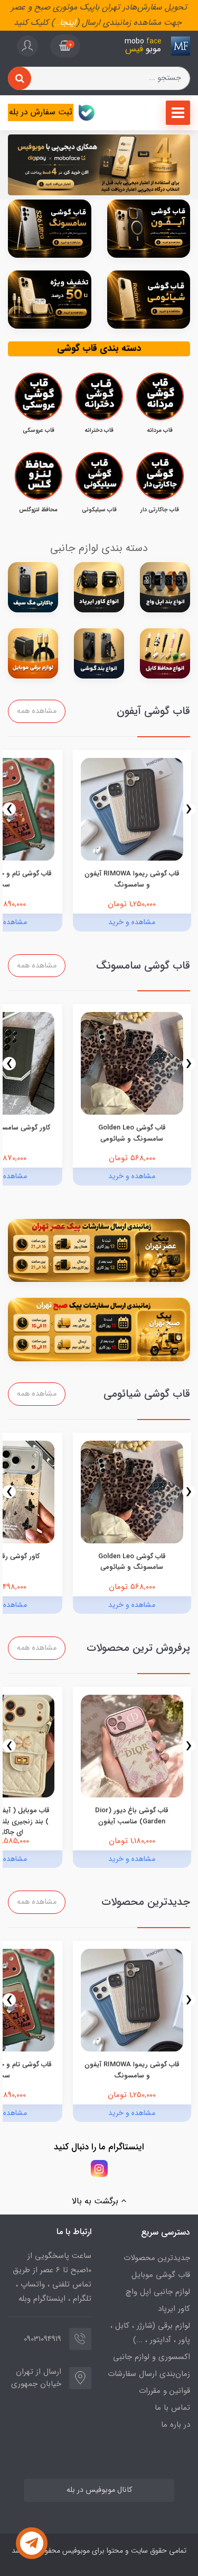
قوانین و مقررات (164, 2391)
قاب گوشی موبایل (161, 2275)
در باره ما (176, 2425)
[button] (65, 46)
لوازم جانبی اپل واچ (158, 2292)
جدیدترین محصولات (157, 2258)
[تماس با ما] (32, 2543)
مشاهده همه (37, 711)
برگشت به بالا (96, 2201)
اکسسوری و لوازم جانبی (152, 2357)
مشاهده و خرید (132, 922)
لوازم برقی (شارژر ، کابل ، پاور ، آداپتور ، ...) (150, 2333)
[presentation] (189, 809)
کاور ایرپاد (174, 2309)
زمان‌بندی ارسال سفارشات (149, 2374)
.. (57, 22)
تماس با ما (172, 2408)
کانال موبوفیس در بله (99, 2490)
